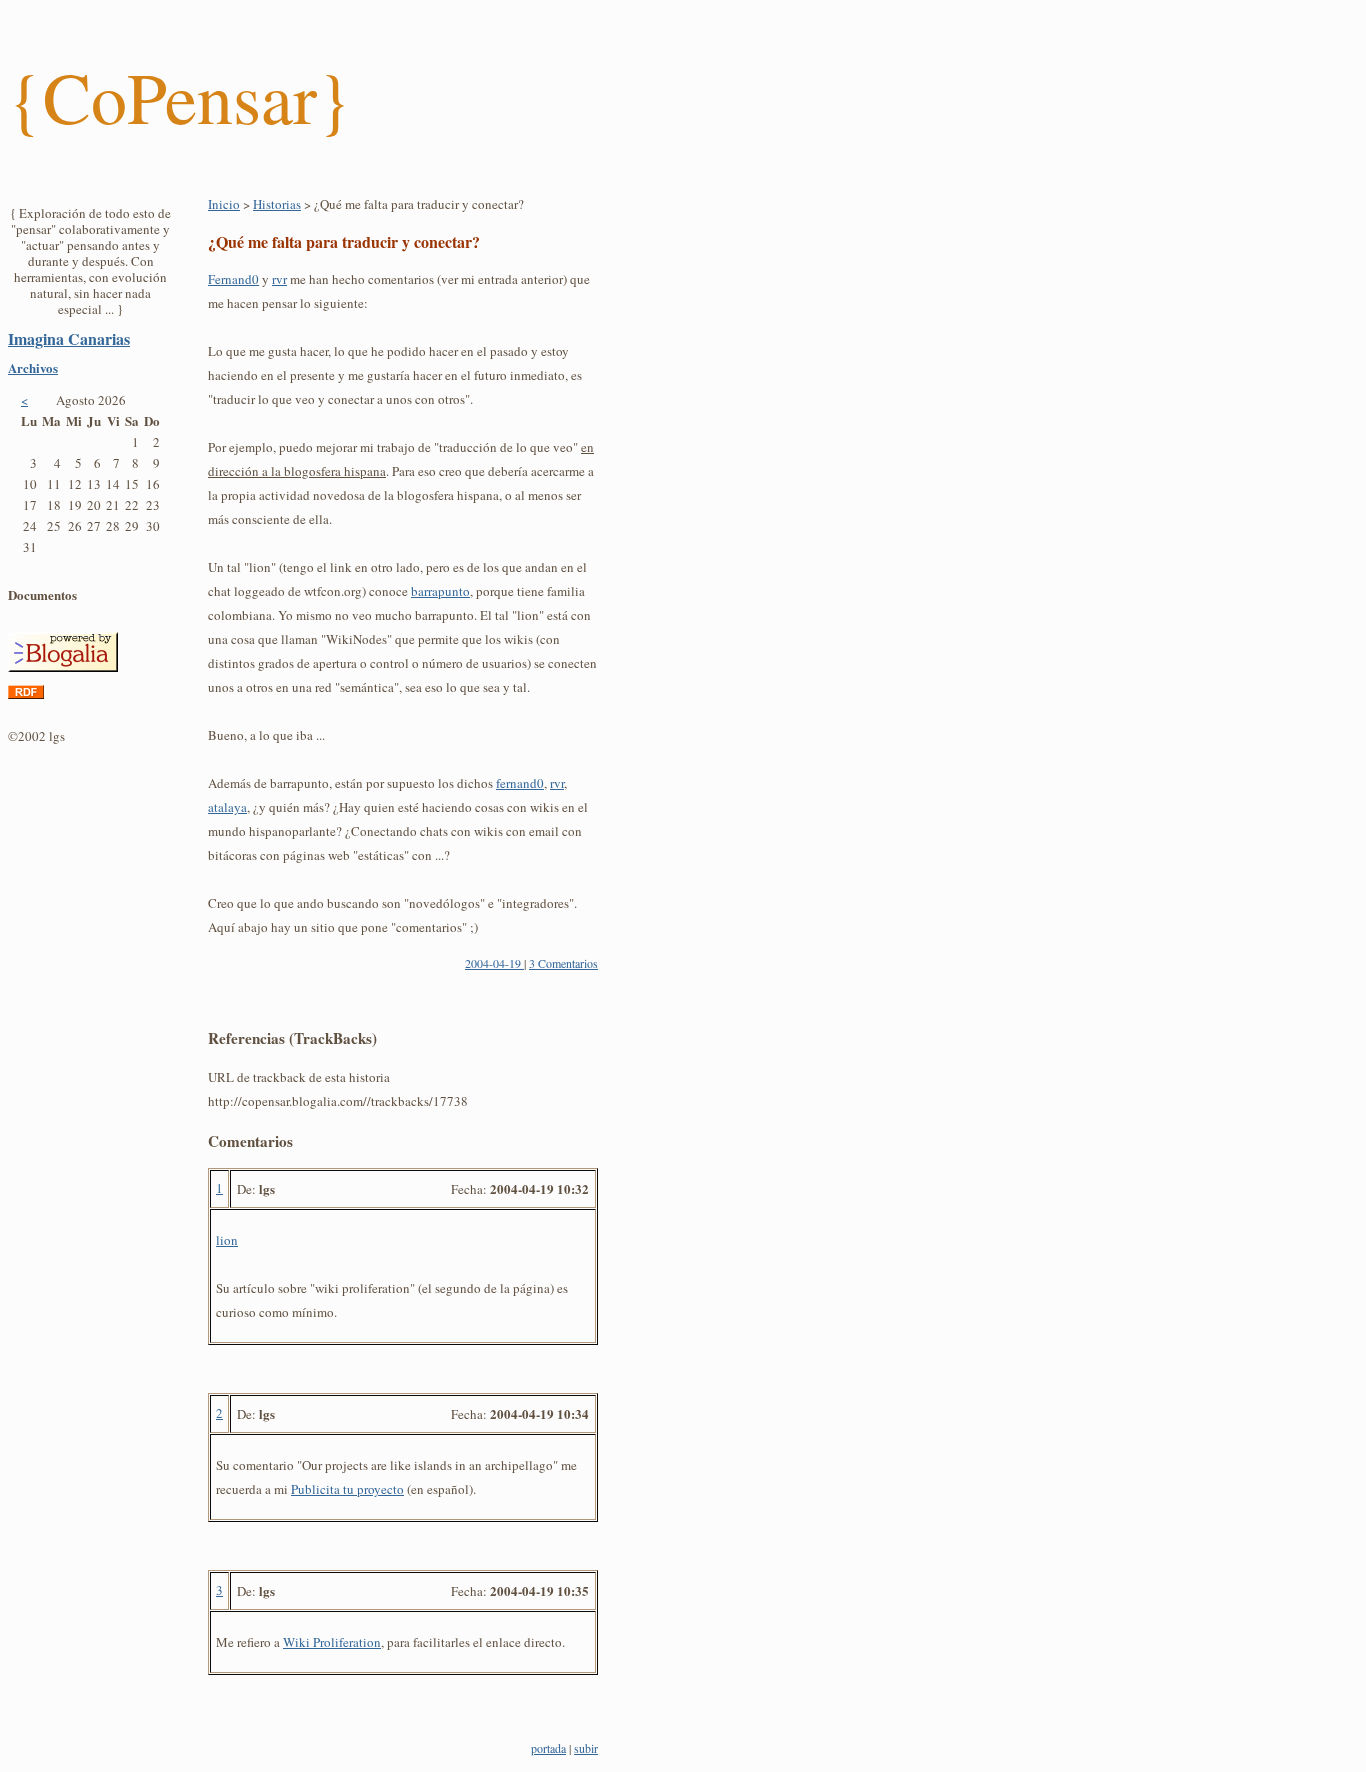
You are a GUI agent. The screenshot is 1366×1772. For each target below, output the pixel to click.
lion (227, 1240)
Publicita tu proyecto (347, 1489)
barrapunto (440, 591)
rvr (279, 279)
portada (548, 1748)
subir (586, 1748)
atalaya (227, 807)
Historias (277, 204)
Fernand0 (233, 279)
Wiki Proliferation (332, 1642)
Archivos (33, 367)
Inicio (224, 204)
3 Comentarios (563, 963)
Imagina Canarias (69, 338)
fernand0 (520, 783)
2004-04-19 (494, 963)
